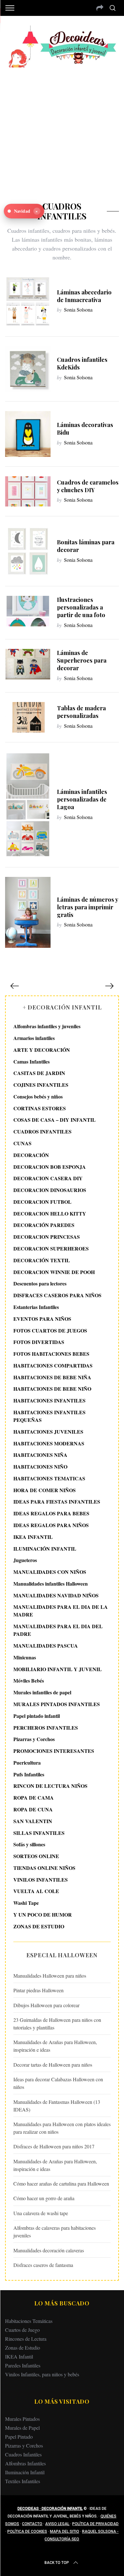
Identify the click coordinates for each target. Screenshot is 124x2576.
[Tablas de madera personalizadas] (28, 717)
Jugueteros (25, 1560)
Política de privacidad (95, 2524)
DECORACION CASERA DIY (48, 1178)
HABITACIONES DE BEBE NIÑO (52, 1389)
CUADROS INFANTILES (42, 1131)
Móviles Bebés (29, 1681)
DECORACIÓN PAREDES (44, 1225)
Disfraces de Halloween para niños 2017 (54, 2146)
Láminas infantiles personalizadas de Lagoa (82, 799)
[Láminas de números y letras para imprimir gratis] (28, 913)
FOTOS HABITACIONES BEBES (51, 1354)
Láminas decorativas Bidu (85, 428)
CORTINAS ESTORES (40, 1108)
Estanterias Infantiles (36, 1307)
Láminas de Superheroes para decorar (82, 660)
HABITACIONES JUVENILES (48, 1432)
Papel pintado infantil (37, 1716)
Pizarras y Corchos (34, 1739)
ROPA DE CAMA (34, 1798)
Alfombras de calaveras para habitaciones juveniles (55, 2232)
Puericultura (27, 1763)
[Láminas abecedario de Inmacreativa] (28, 301)
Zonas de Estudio (23, 2348)
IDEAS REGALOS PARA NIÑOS (51, 1525)
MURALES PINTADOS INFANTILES (57, 1704)
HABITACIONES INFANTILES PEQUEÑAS (49, 1416)
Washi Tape (26, 1903)
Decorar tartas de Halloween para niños (53, 2065)
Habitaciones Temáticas (29, 2321)
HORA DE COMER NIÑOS (45, 1490)
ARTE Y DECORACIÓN (42, 1050)
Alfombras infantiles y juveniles (47, 1026)
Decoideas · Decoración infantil (50, 2509)
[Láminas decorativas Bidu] (28, 434)
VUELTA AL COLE (36, 1891)
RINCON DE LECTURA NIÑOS (50, 1786)
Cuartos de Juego (22, 2330)
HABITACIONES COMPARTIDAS (53, 1365)
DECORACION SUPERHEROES (51, 1248)
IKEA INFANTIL (33, 1537)
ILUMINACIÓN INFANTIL (45, 1549)
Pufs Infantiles (29, 1774)
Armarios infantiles (34, 1038)
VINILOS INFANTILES (41, 1880)
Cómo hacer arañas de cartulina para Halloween (61, 2183)
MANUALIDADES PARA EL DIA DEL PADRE (58, 1630)
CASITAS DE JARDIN (39, 1073)
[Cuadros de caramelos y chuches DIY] (28, 492)
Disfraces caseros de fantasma (43, 2265)
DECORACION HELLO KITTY (50, 1213)
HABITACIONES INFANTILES (49, 1400)
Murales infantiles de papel (42, 1692)
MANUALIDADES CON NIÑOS (50, 1572)
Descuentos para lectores (40, 1283)
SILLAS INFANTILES (39, 1833)
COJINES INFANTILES (41, 1085)
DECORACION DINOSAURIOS (50, 1190)
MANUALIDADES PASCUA (46, 1646)
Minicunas (25, 1657)
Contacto (32, 2524)
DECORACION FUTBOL (42, 1202)
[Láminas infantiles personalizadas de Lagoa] (28, 805)
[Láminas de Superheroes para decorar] (28, 664)
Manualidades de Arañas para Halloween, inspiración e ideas (55, 2046)
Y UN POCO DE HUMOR (43, 1915)
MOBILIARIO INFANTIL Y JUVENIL (58, 1669)
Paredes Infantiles (23, 2365)
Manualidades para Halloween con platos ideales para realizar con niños (62, 2128)
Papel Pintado (19, 2437)
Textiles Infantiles (23, 2481)
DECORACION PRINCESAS (47, 1237)
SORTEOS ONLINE (36, 1856)
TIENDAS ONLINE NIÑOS (44, 1868)
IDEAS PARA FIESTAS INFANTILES (57, 1502)
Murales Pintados (22, 2419)
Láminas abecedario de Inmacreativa (84, 296)
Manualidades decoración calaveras (49, 2250)
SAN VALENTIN (33, 1821)
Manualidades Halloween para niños (50, 1976)
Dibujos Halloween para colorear (46, 2005)
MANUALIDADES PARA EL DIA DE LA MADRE (61, 1611)
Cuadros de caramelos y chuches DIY (88, 486)
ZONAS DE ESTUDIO (39, 1926)
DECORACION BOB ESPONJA (50, 1167)
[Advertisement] (62, 130)
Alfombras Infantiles (25, 2463)
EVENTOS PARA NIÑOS (42, 1319)
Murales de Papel (22, 2428)
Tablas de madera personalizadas (81, 712)
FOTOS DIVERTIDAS (39, 1342)
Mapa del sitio (65, 2531)
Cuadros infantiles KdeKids (82, 363)
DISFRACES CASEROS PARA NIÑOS (57, 1295)
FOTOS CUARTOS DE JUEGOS (50, 1330)
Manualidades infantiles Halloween (51, 1584)
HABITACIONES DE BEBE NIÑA (52, 1377)
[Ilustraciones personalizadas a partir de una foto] (28, 611)
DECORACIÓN (31, 1155)
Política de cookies (27, 2531)
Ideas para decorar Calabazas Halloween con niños (58, 2083)
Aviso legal (57, 2524)
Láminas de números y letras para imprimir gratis (87, 907)
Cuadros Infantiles (23, 2454)
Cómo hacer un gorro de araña (44, 2198)
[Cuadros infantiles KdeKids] (28, 369)
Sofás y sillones (29, 1844)
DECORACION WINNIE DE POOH (54, 1272)
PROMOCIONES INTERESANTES (54, 1751)
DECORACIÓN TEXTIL (42, 1260)
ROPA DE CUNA (33, 1809)
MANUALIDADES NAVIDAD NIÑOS (56, 1595)
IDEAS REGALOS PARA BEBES (51, 1513)
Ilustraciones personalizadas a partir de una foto (81, 607)
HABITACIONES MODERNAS (49, 1443)
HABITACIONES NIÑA (40, 1455)
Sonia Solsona (78, 310)
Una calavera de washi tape (41, 2213)
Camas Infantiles (31, 1061)
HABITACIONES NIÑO (40, 1467)
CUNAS (22, 1143)
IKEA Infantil (19, 2356)
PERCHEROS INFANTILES (46, 1728)
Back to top (57, 2563)
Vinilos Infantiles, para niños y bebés (42, 2374)
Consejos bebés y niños (38, 1096)
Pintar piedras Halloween (38, 1990)
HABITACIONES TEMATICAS (49, 1478)
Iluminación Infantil (25, 2472)
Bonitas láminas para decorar (86, 546)
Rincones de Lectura (26, 2339)
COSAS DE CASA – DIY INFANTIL (55, 1120)
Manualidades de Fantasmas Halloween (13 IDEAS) (57, 2106)
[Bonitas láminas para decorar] (28, 551)
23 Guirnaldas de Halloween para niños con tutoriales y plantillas (57, 2024)
